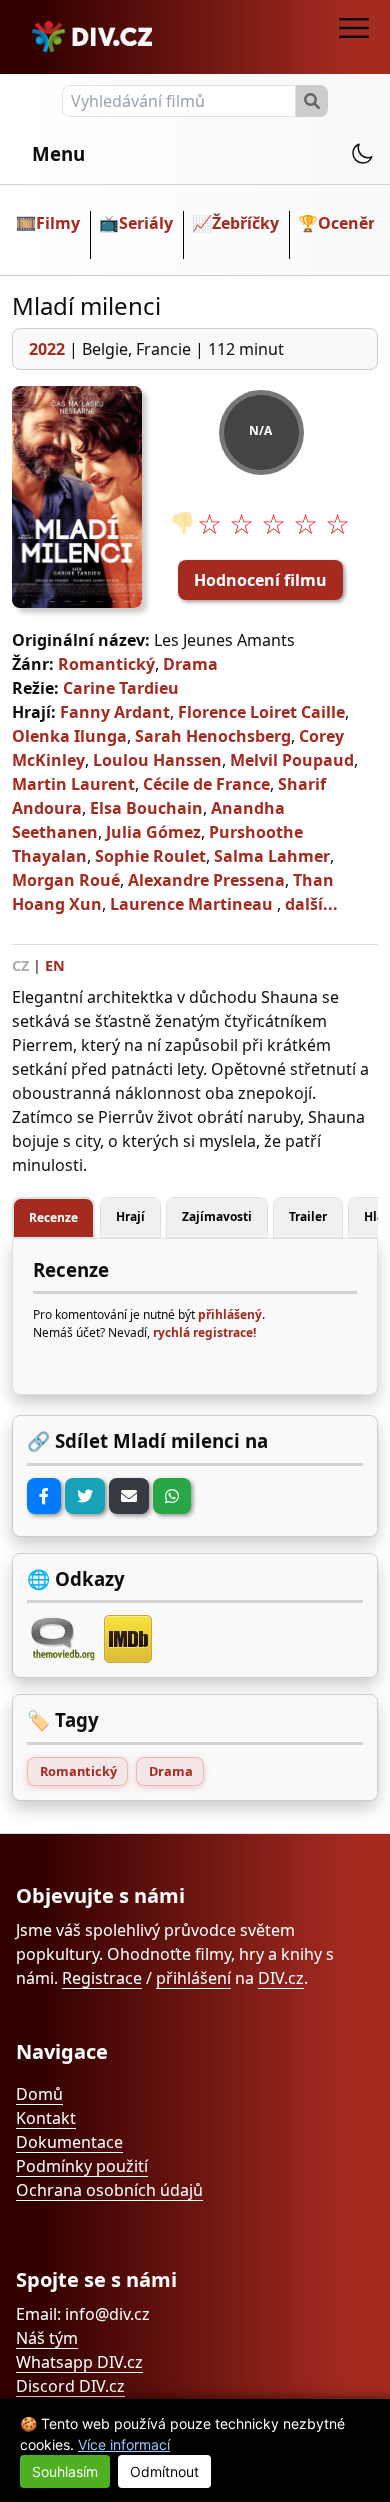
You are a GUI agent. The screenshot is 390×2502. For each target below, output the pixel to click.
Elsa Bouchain (146, 808)
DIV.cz (281, 1978)
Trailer (308, 1216)
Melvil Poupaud (292, 760)
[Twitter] (85, 1496)
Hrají (130, 1216)
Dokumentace (69, 2142)
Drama (190, 664)
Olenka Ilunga (69, 736)
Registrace (102, 1978)
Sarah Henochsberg (213, 736)
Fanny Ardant (115, 712)
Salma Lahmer (272, 856)
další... (311, 904)
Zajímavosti (217, 1216)
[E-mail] (129, 1496)
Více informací (124, 2444)
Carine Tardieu (121, 688)
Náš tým (47, 2338)
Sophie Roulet (150, 856)
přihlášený (230, 1314)
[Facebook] (44, 1496)
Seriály (146, 223)
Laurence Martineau (191, 904)
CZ (20, 965)
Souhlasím (65, 2471)
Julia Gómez (153, 832)
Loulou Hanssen (157, 760)
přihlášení (193, 1978)
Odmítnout (164, 2471)
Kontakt (46, 2118)
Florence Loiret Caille (261, 712)
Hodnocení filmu (260, 580)
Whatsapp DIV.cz (79, 2362)
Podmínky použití (82, 2166)
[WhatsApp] (172, 1496)
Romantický (106, 664)
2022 (47, 349)
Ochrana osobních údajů (109, 2190)
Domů (39, 2094)
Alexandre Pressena (206, 880)
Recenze (53, 1217)
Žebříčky (245, 223)
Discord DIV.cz (70, 2386)
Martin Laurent (73, 784)
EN (55, 965)
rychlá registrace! (204, 1332)
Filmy (58, 223)
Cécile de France (206, 784)
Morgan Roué (66, 880)
